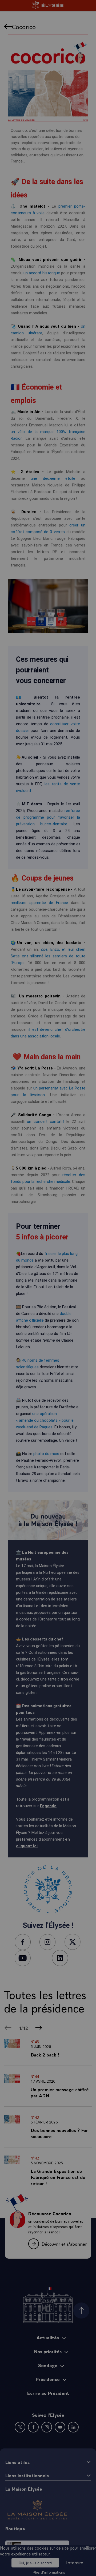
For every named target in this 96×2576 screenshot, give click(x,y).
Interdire (75, 2562)
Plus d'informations (49, 2572)
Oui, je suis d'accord (35, 2563)
